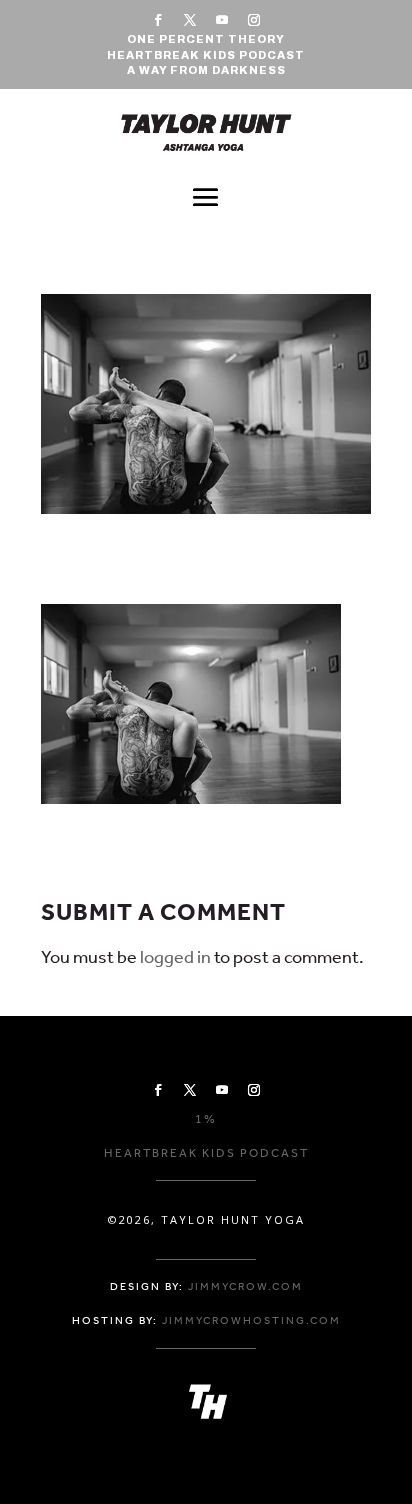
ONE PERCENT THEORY (206, 39)
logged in (175, 957)
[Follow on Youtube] (222, 20)
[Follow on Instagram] (254, 20)
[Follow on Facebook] (158, 20)
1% (206, 1119)
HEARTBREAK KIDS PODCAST (206, 55)
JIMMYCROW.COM (245, 1286)
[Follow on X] (190, 20)
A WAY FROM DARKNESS (206, 70)
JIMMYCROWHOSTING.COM (251, 1320)
